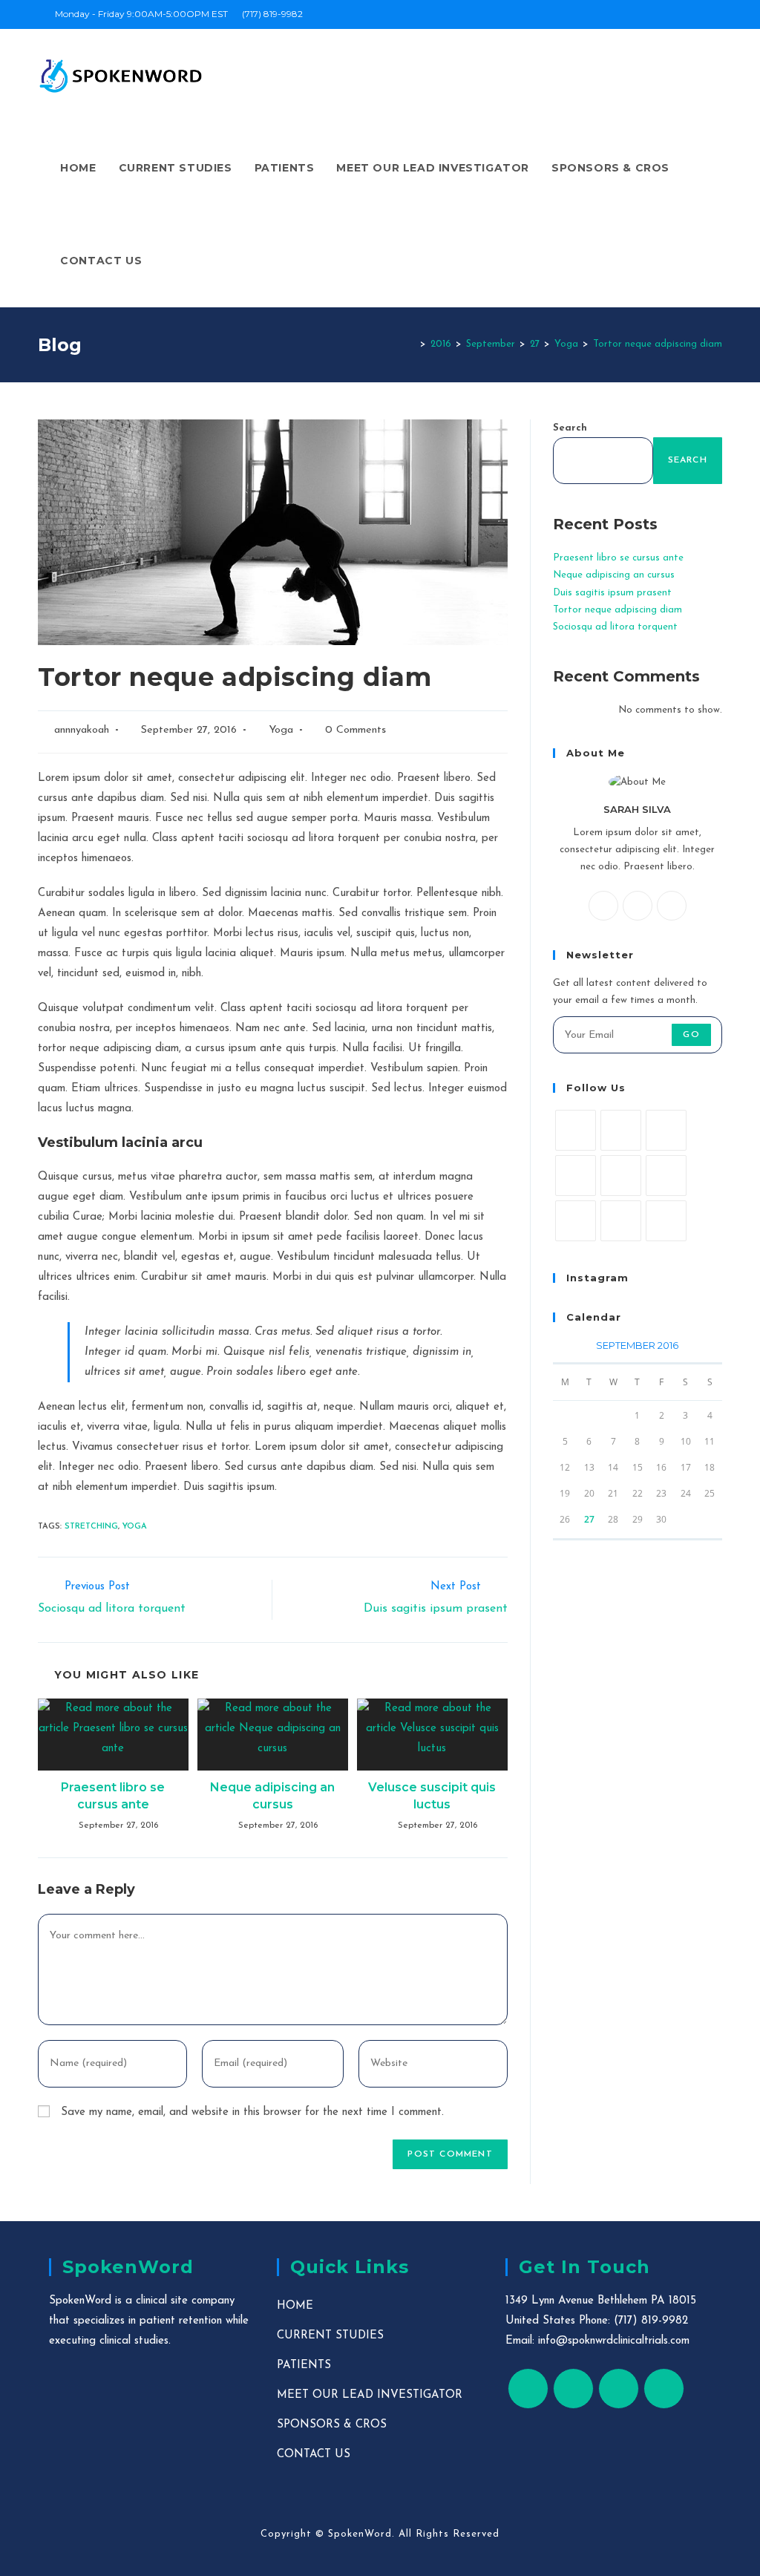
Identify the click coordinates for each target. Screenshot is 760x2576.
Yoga (281, 730)
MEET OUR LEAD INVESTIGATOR (370, 2395)
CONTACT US (314, 2455)
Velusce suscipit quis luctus (432, 1795)
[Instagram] (672, 906)
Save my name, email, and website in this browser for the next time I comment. (252, 2112)
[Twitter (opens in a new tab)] (667, 14)
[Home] (412, 344)
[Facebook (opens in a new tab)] (684, 14)
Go (691, 1035)
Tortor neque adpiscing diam (617, 610)
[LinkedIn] (576, 1176)
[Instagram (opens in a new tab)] (701, 14)
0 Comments (356, 730)
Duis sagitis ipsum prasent (612, 593)
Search (570, 428)
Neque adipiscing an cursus (272, 1795)
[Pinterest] (621, 1176)
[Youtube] (621, 1221)
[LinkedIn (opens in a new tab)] (716, 14)
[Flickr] (666, 1176)
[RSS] (666, 1221)
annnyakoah (82, 730)
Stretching (91, 1527)
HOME (295, 2306)
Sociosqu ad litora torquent (615, 627)
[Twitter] (603, 906)
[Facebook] (638, 906)
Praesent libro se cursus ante (113, 1795)
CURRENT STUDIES (330, 2336)
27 (589, 1519)
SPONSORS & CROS (332, 2425)
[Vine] (576, 1221)
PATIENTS (304, 2366)
